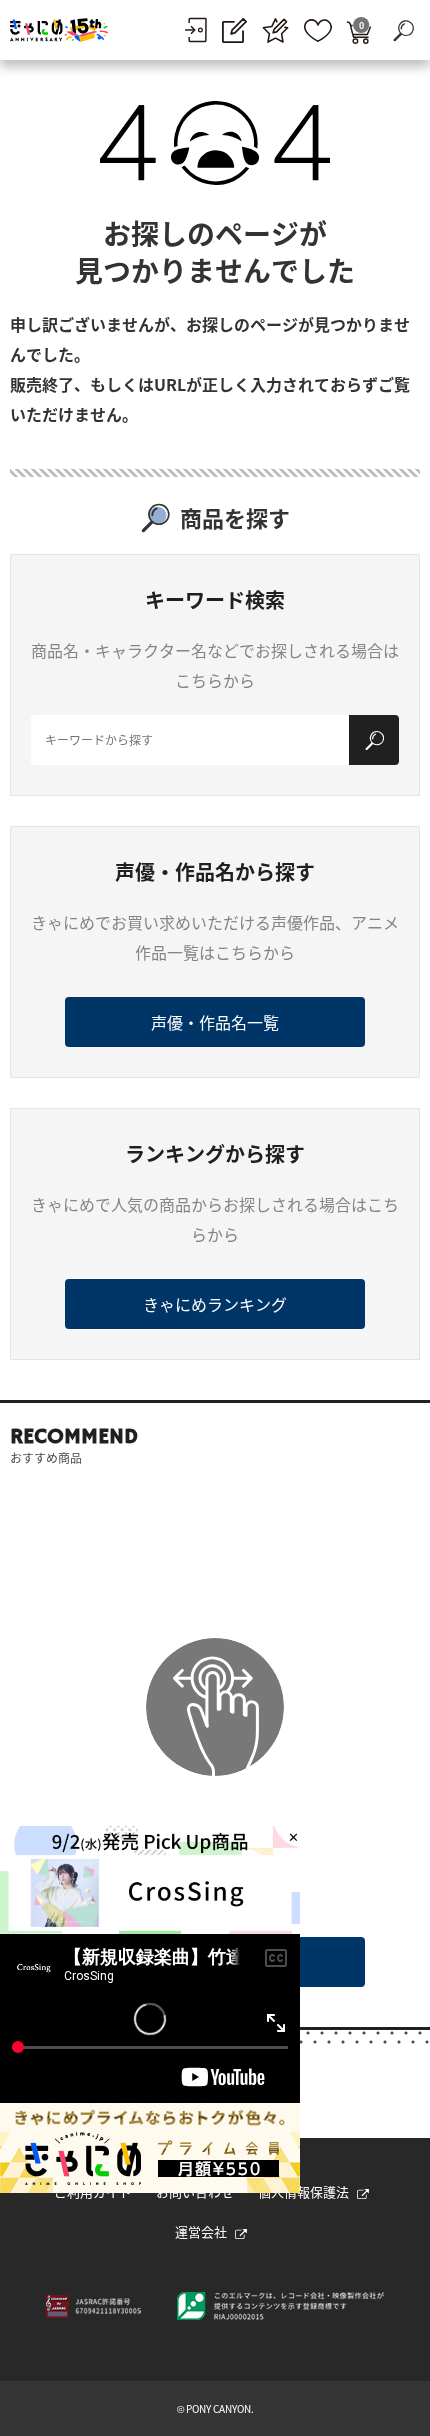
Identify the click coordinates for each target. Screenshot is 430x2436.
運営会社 (201, 2231)
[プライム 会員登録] (275, 30)
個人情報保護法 (303, 2191)
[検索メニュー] (403, 30)
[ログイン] (195, 30)
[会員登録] (234, 30)
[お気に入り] (318, 30)
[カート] (359, 30)
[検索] (374, 740)
